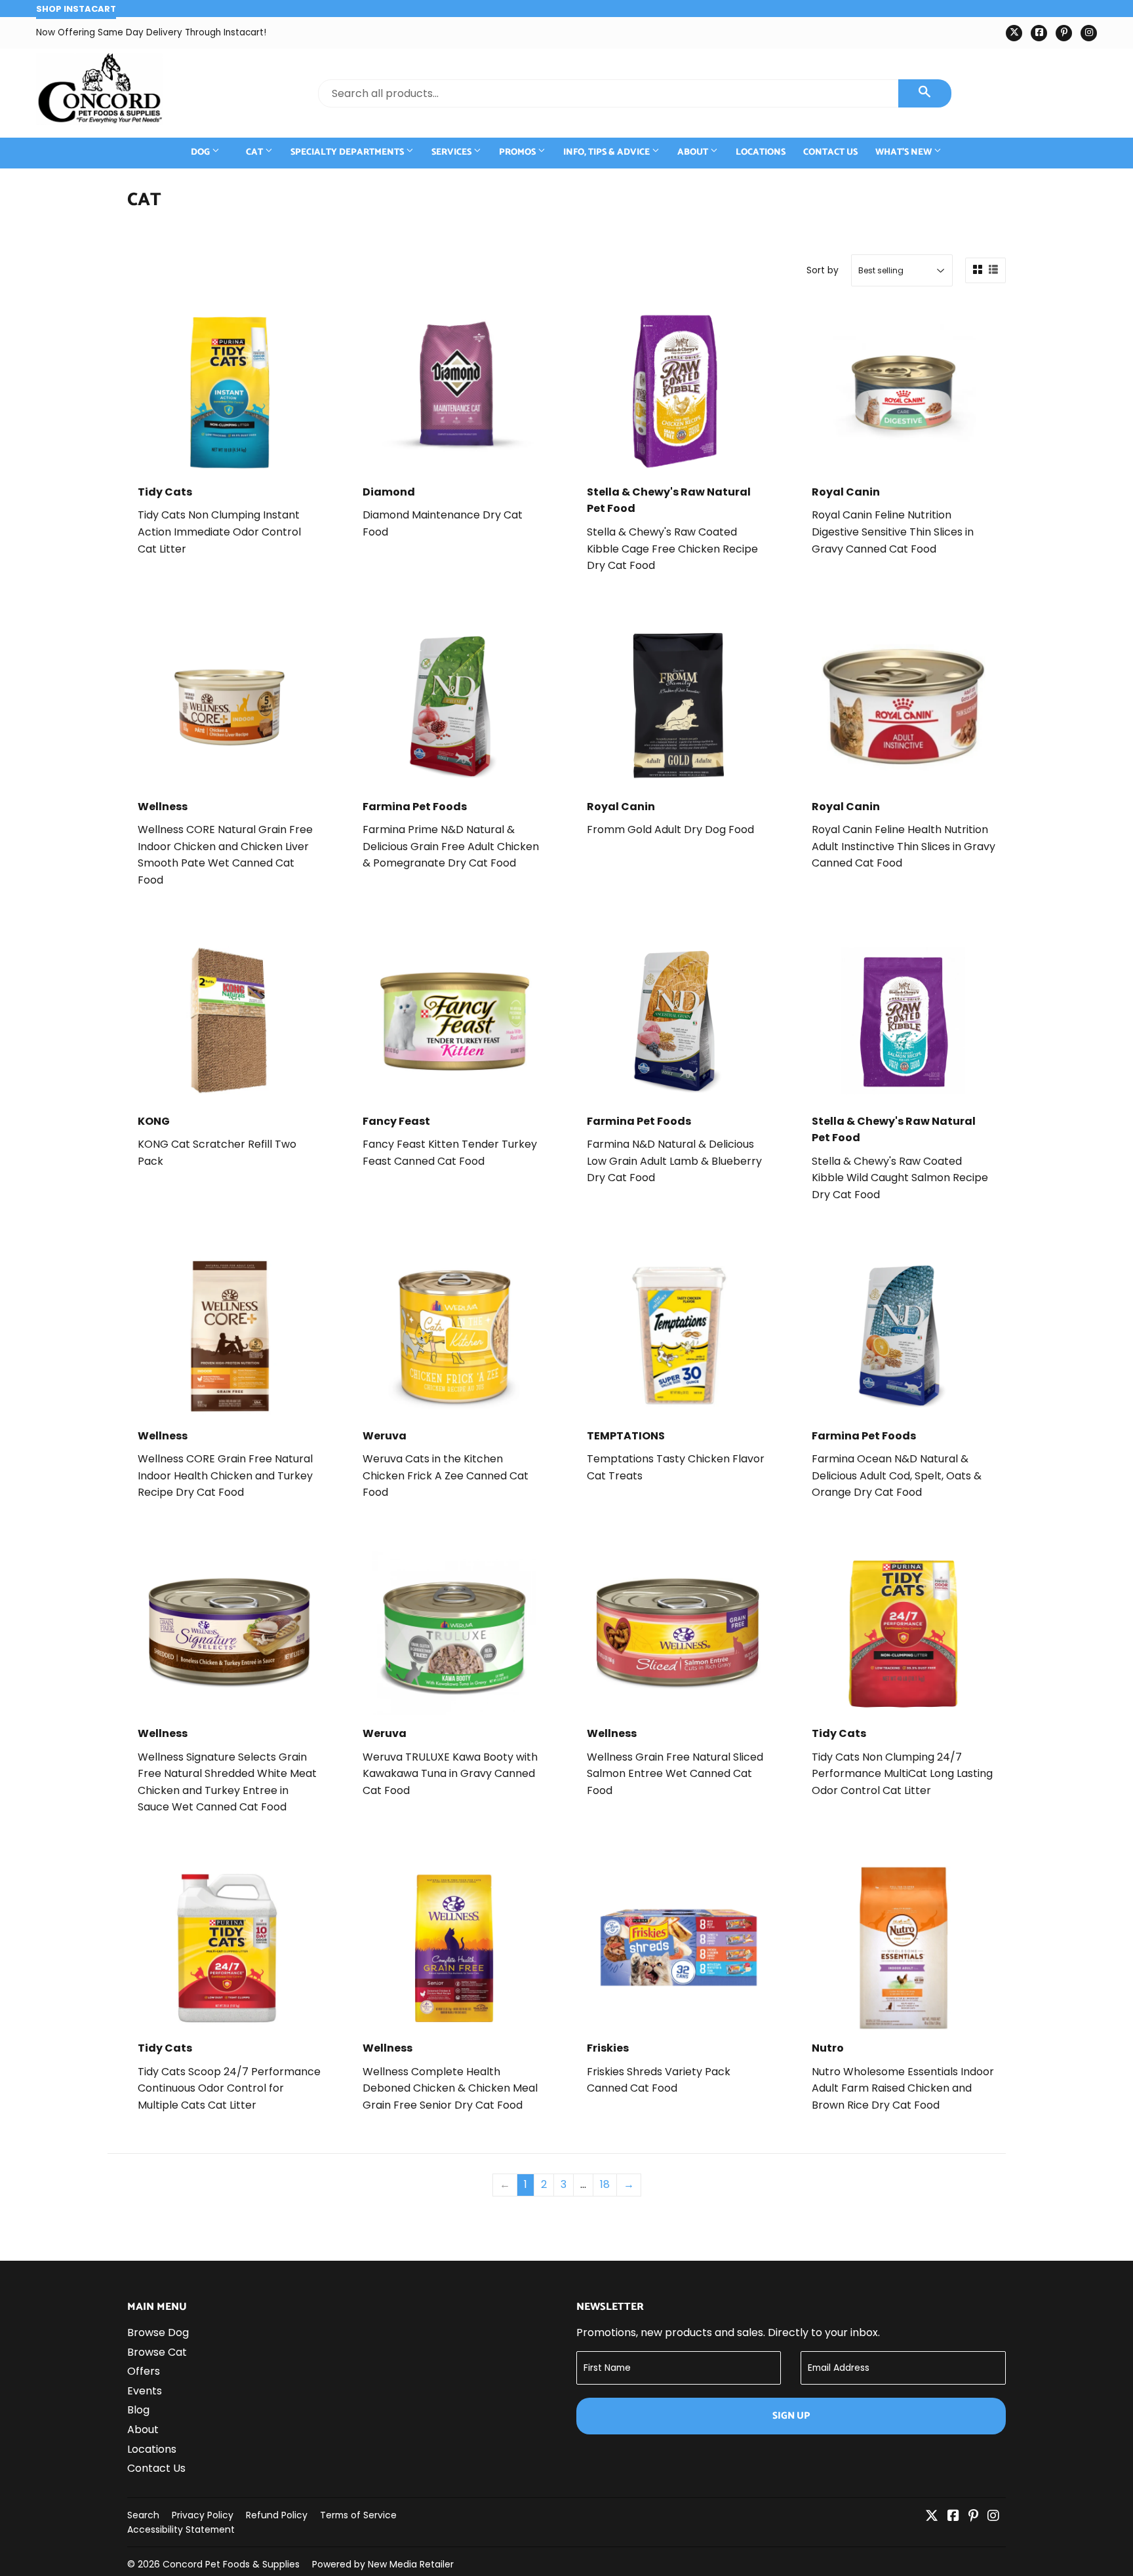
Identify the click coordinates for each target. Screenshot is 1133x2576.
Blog (138, 2410)
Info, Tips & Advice (607, 152)
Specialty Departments (348, 152)
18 (605, 2184)
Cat (255, 152)
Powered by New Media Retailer (383, 2564)
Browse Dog (158, 2332)
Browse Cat (157, 2352)
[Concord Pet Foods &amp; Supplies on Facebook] (953, 2517)
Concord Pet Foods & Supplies (231, 2564)
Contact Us (830, 152)
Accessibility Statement (181, 2529)
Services (452, 152)
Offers (144, 2371)
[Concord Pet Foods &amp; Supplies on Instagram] (993, 2517)
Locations (761, 152)
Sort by (823, 270)
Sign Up (791, 2416)
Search (143, 2515)
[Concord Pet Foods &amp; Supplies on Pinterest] (973, 2517)
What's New (904, 152)
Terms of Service (358, 2515)
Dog (201, 152)
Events (145, 2391)
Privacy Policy (203, 2515)
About (694, 152)
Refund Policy (277, 2515)
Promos (518, 152)
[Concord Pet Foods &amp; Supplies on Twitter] (932, 2517)
